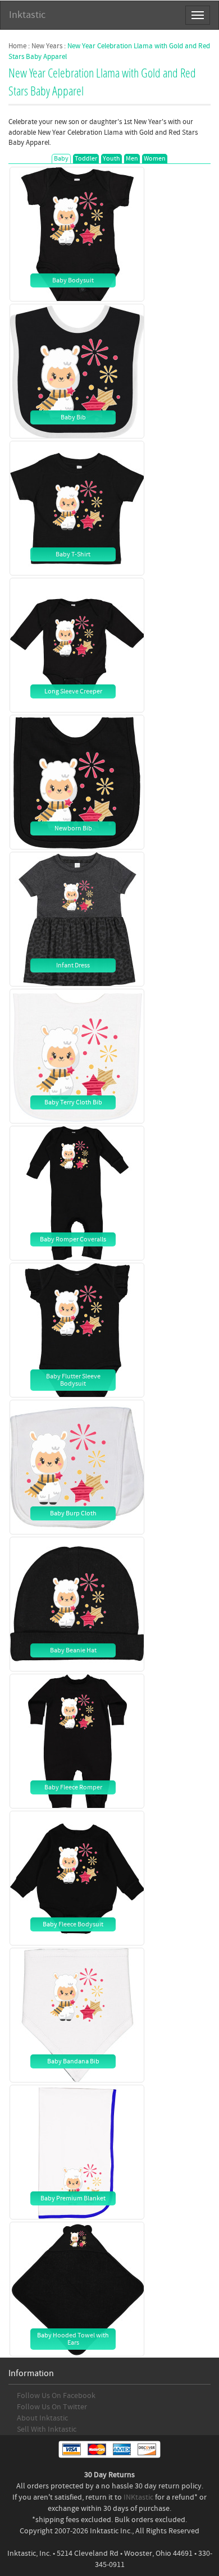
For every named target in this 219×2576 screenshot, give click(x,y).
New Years (47, 46)
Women (155, 159)
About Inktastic (42, 2418)
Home (17, 46)
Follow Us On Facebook (56, 2396)
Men (132, 159)
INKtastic (138, 2497)
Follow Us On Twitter (52, 2407)
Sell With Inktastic (47, 2429)
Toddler (86, 159)
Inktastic (27, 15)
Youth (111, 159)
